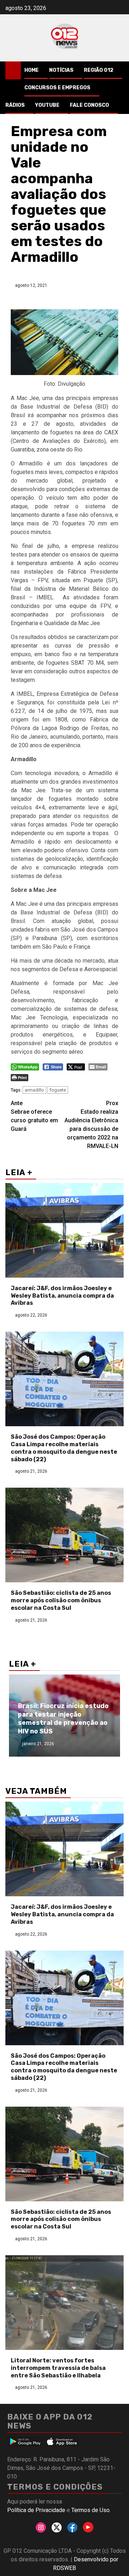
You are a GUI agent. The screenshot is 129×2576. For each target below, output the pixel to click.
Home (32, 70)
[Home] (13, 70)
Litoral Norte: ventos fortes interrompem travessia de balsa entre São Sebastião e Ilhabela (58, 2368)
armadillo (34, 1090)
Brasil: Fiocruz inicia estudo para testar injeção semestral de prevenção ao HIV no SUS (63, 1718)
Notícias (61, 70)
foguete (58, 1090)
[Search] (118, 70)
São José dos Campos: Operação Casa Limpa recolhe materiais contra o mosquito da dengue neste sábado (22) (64, 1448)
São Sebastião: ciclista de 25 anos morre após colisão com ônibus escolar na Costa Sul (61, 1600)
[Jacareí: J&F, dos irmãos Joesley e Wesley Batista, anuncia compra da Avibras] (64, 1230)
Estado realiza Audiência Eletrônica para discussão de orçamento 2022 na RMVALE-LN (91, 1125)
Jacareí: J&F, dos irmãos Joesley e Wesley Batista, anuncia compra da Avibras (62, 1296)
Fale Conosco (89, 105)
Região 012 (99, 70)
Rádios (15, 105)
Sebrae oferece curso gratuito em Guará (34, 1116)
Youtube (47, 105)
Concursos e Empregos (57, 88)
